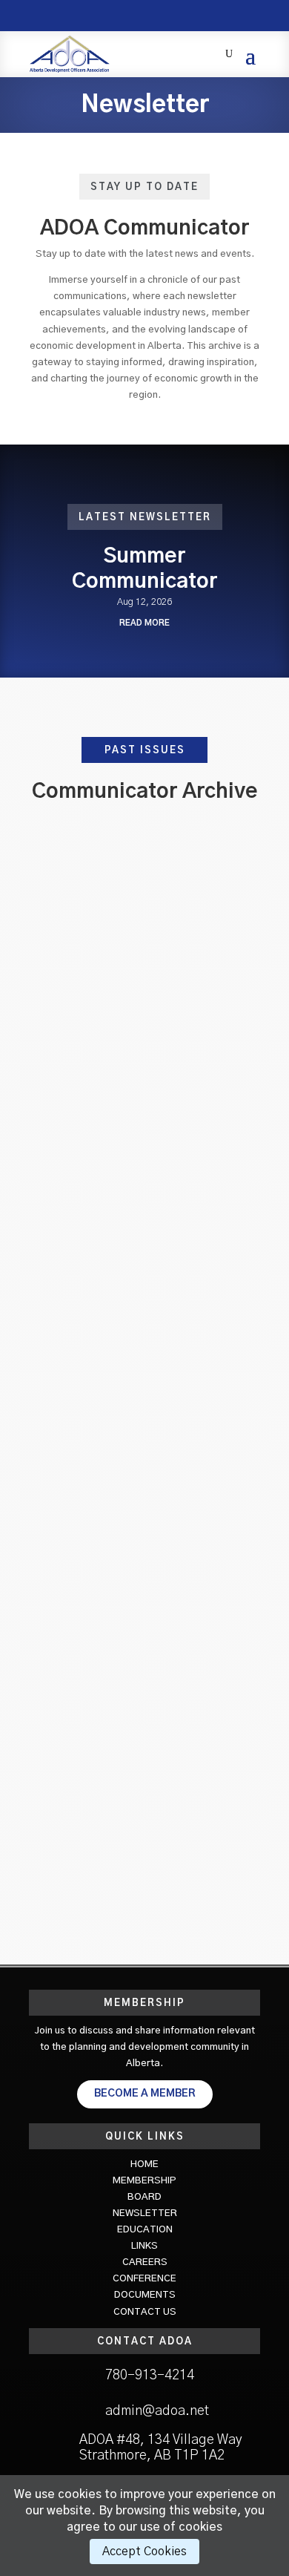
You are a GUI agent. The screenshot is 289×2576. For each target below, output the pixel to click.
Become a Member (145, 2094)
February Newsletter (144, 1563)
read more (144, 623)
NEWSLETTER (145, 2213)
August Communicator (145, 1319)
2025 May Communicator (144, 1441)
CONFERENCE (144, 2279)
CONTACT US (145, 2312)
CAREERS (145, 2262)
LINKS (144, 2246)
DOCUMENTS (145, 2295)
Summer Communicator (144, 832)
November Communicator (144, 1197)
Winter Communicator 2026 (145, 1076)
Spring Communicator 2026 (145, 954)
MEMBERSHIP (144, 2181)
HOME (144, 2164)
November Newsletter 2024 (144, 1684)
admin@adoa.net (157, 2411)
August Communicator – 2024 (145, 1806)
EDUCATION (145, 2230)
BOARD (144, 2197)
